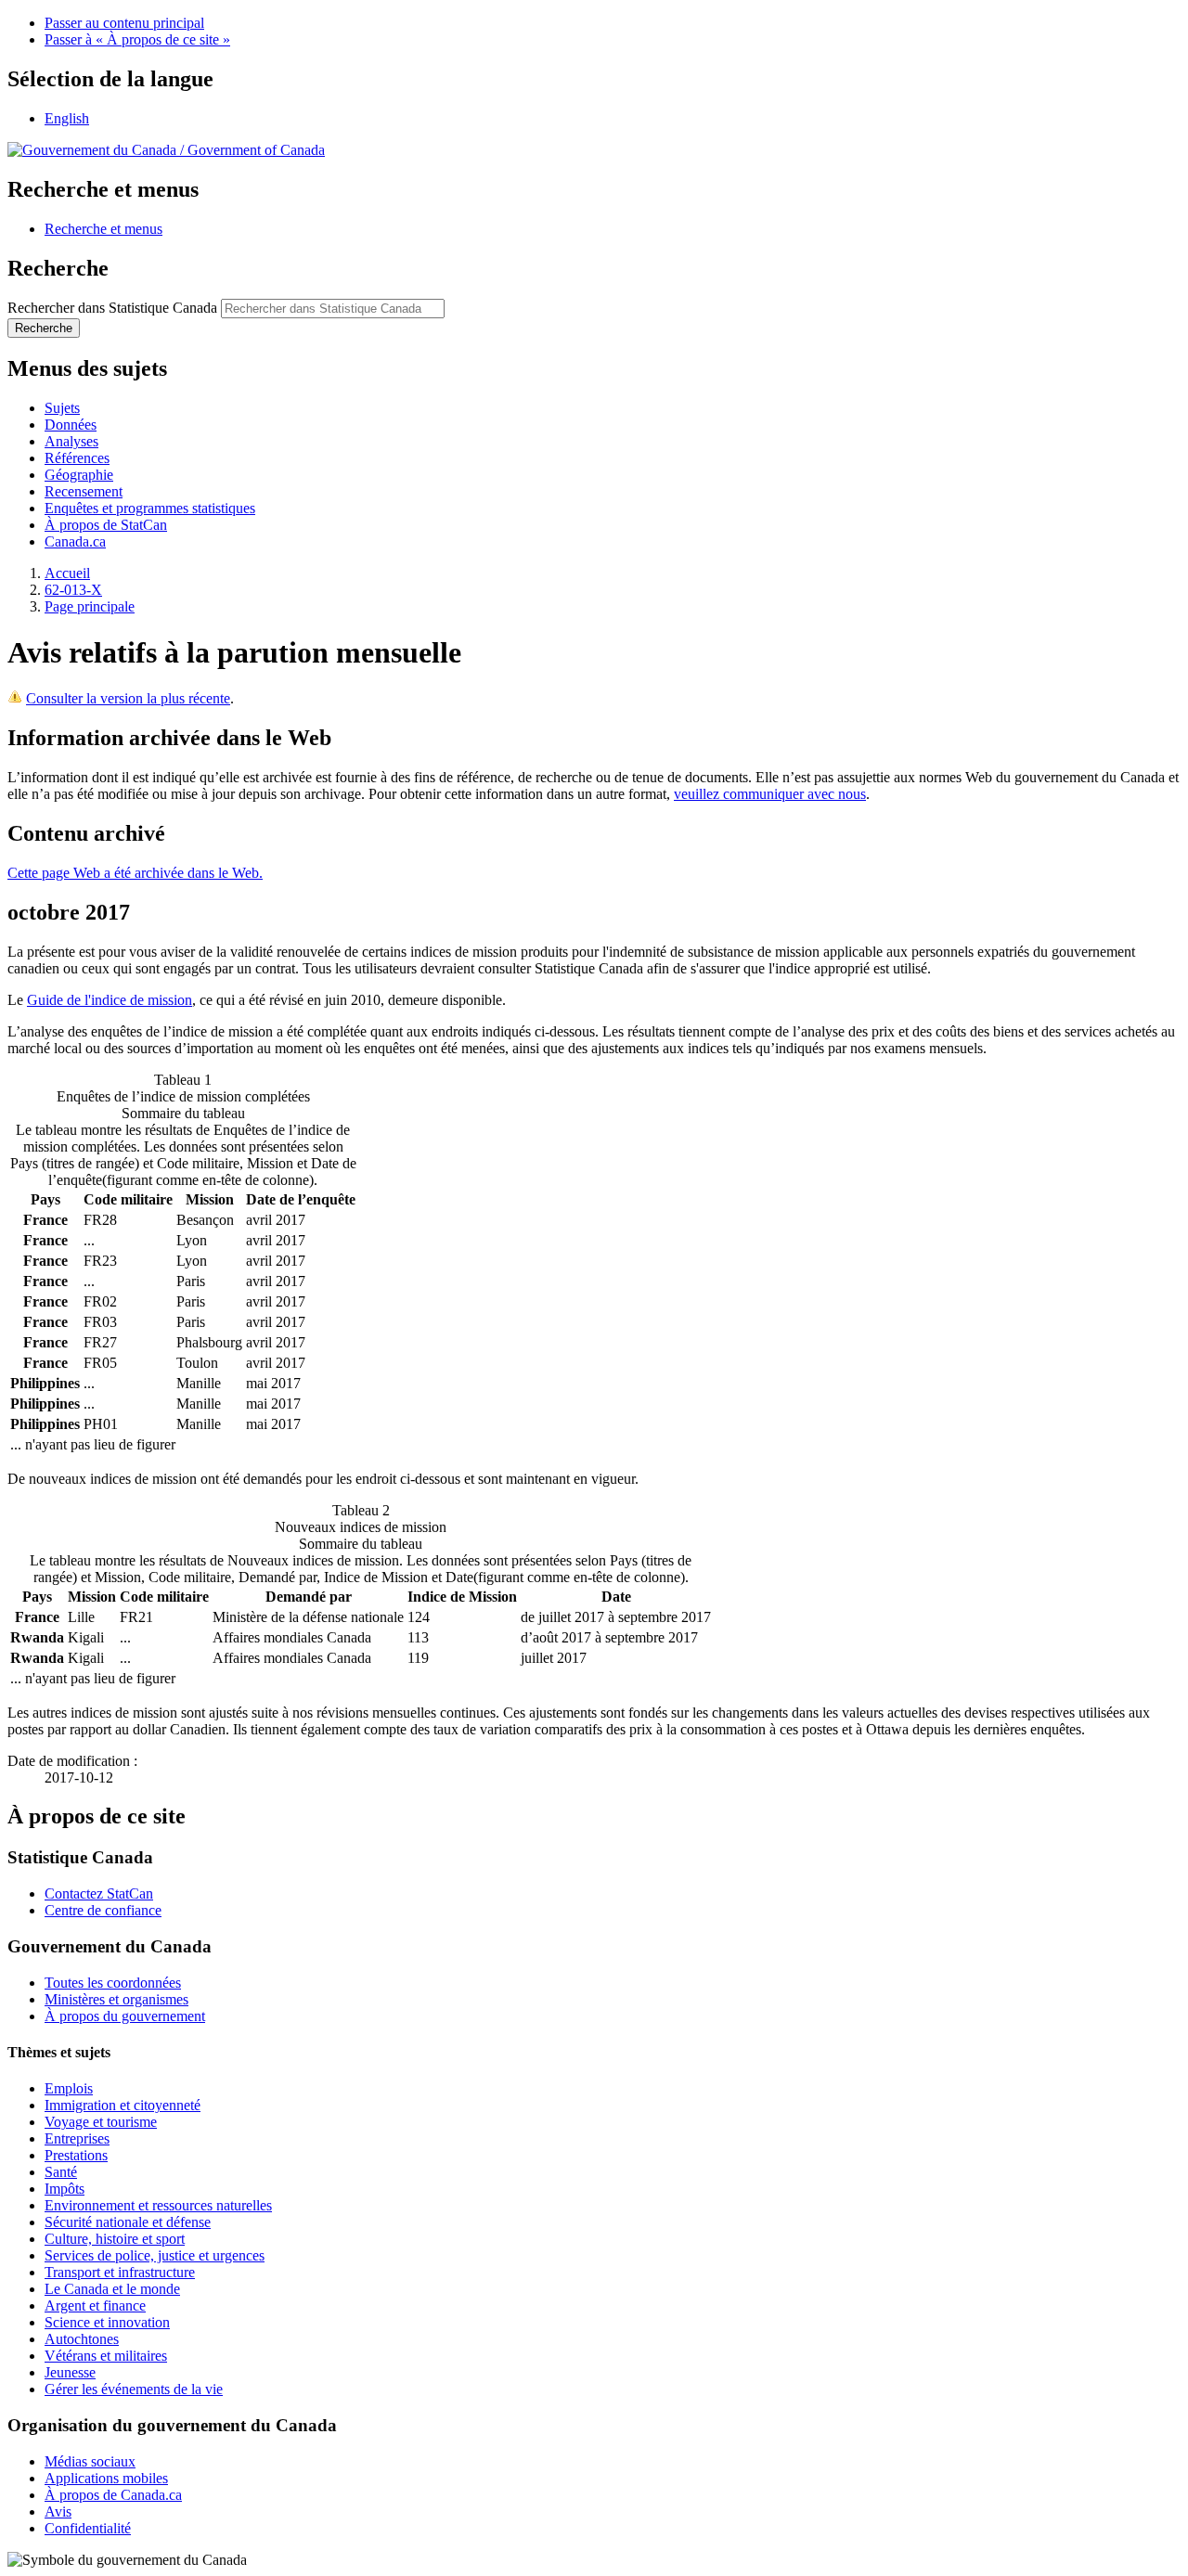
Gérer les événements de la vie (134, 2389)
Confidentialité (88, 2528)
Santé (61, 2172)
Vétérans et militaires (106, 2356)
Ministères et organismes (116, 1999)
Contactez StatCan (99, 1893)
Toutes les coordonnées (113, 1983)
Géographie (79, 475)
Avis (58, 2512)
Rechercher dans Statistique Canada (112, 308)
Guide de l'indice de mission (110, 1000)
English (67, 118)
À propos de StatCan (106, 525)
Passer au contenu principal (124, 23)
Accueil (67, 573)
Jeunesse (70, 2372)
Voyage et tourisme (101, 2122)
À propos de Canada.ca (113, 2495)
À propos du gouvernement (125, 2016)
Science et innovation (107, 2322)
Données (71, 425)
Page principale (90, 606)
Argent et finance (95, 2306)
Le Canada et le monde (112, 2289)
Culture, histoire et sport (115, 2239)
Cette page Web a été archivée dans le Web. (135, 873)
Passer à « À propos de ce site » (137, 39)
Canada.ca (75, 541)
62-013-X (73, 590)
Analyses (71, 441)
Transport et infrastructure (120, 2272)
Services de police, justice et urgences (155, 2255)
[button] (103, 229)
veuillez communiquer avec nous (770, 794)
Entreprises (77, 2138)
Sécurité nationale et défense (128, 2222)
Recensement (84, 491)
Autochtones (82, 2339)
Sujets (62, 408)
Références (77, 458)
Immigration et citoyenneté (123, 2105)
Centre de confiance (103, 1910)
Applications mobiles (106, 2478)
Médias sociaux (90, 2461)
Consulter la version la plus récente (128, 698)
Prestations (76, 2155)
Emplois (69, 2088)
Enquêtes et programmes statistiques (150, 508)
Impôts (65, 2189)
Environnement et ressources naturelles (158, 2205)
